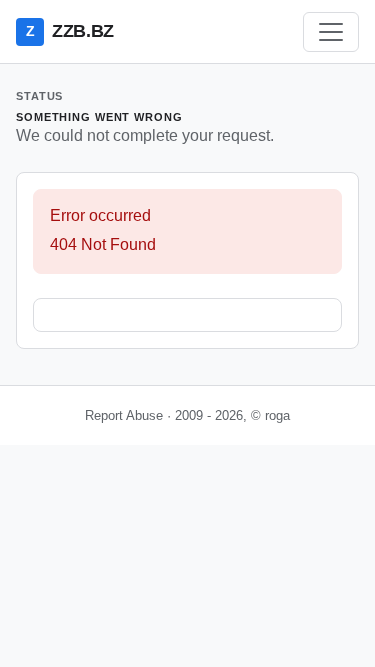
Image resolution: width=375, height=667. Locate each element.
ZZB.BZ (70, 31)
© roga (270, 415)
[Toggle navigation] (331, 32)
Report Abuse (124, 415)
